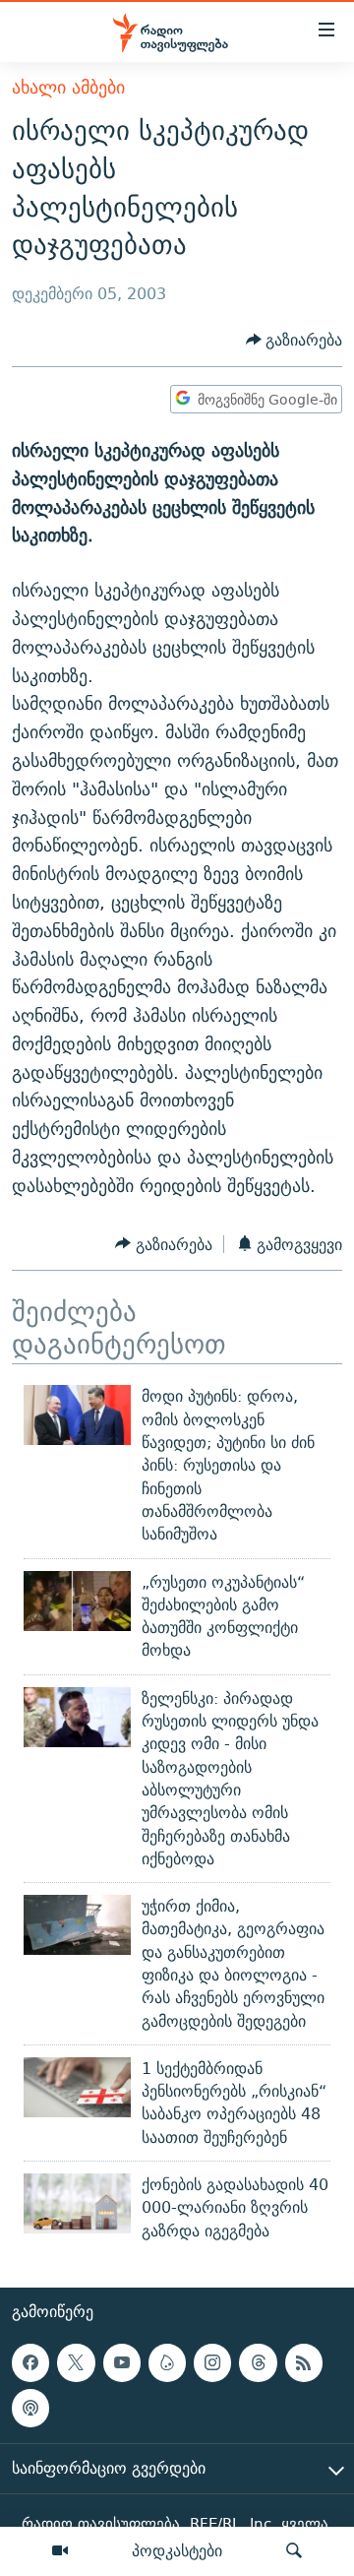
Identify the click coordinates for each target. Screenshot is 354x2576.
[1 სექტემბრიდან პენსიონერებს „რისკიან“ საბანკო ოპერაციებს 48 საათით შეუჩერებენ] (77, 2087)
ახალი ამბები (68, 87)
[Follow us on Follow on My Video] (167, 2362)
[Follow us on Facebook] (30, 2362)
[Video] (60, 2551)
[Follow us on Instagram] (212, 2362)
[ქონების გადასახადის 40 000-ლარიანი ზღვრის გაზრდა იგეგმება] (77, 2203)
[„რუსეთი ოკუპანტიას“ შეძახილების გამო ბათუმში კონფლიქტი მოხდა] (77, 1601)
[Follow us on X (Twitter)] (76, 2362)
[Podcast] (30, 2408)
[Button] (295, 340)
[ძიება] (294, 2551)
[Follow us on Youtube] (122, 2362)
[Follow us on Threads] (258, 2362)
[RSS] (304, 2362)
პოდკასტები (177, 2550)
